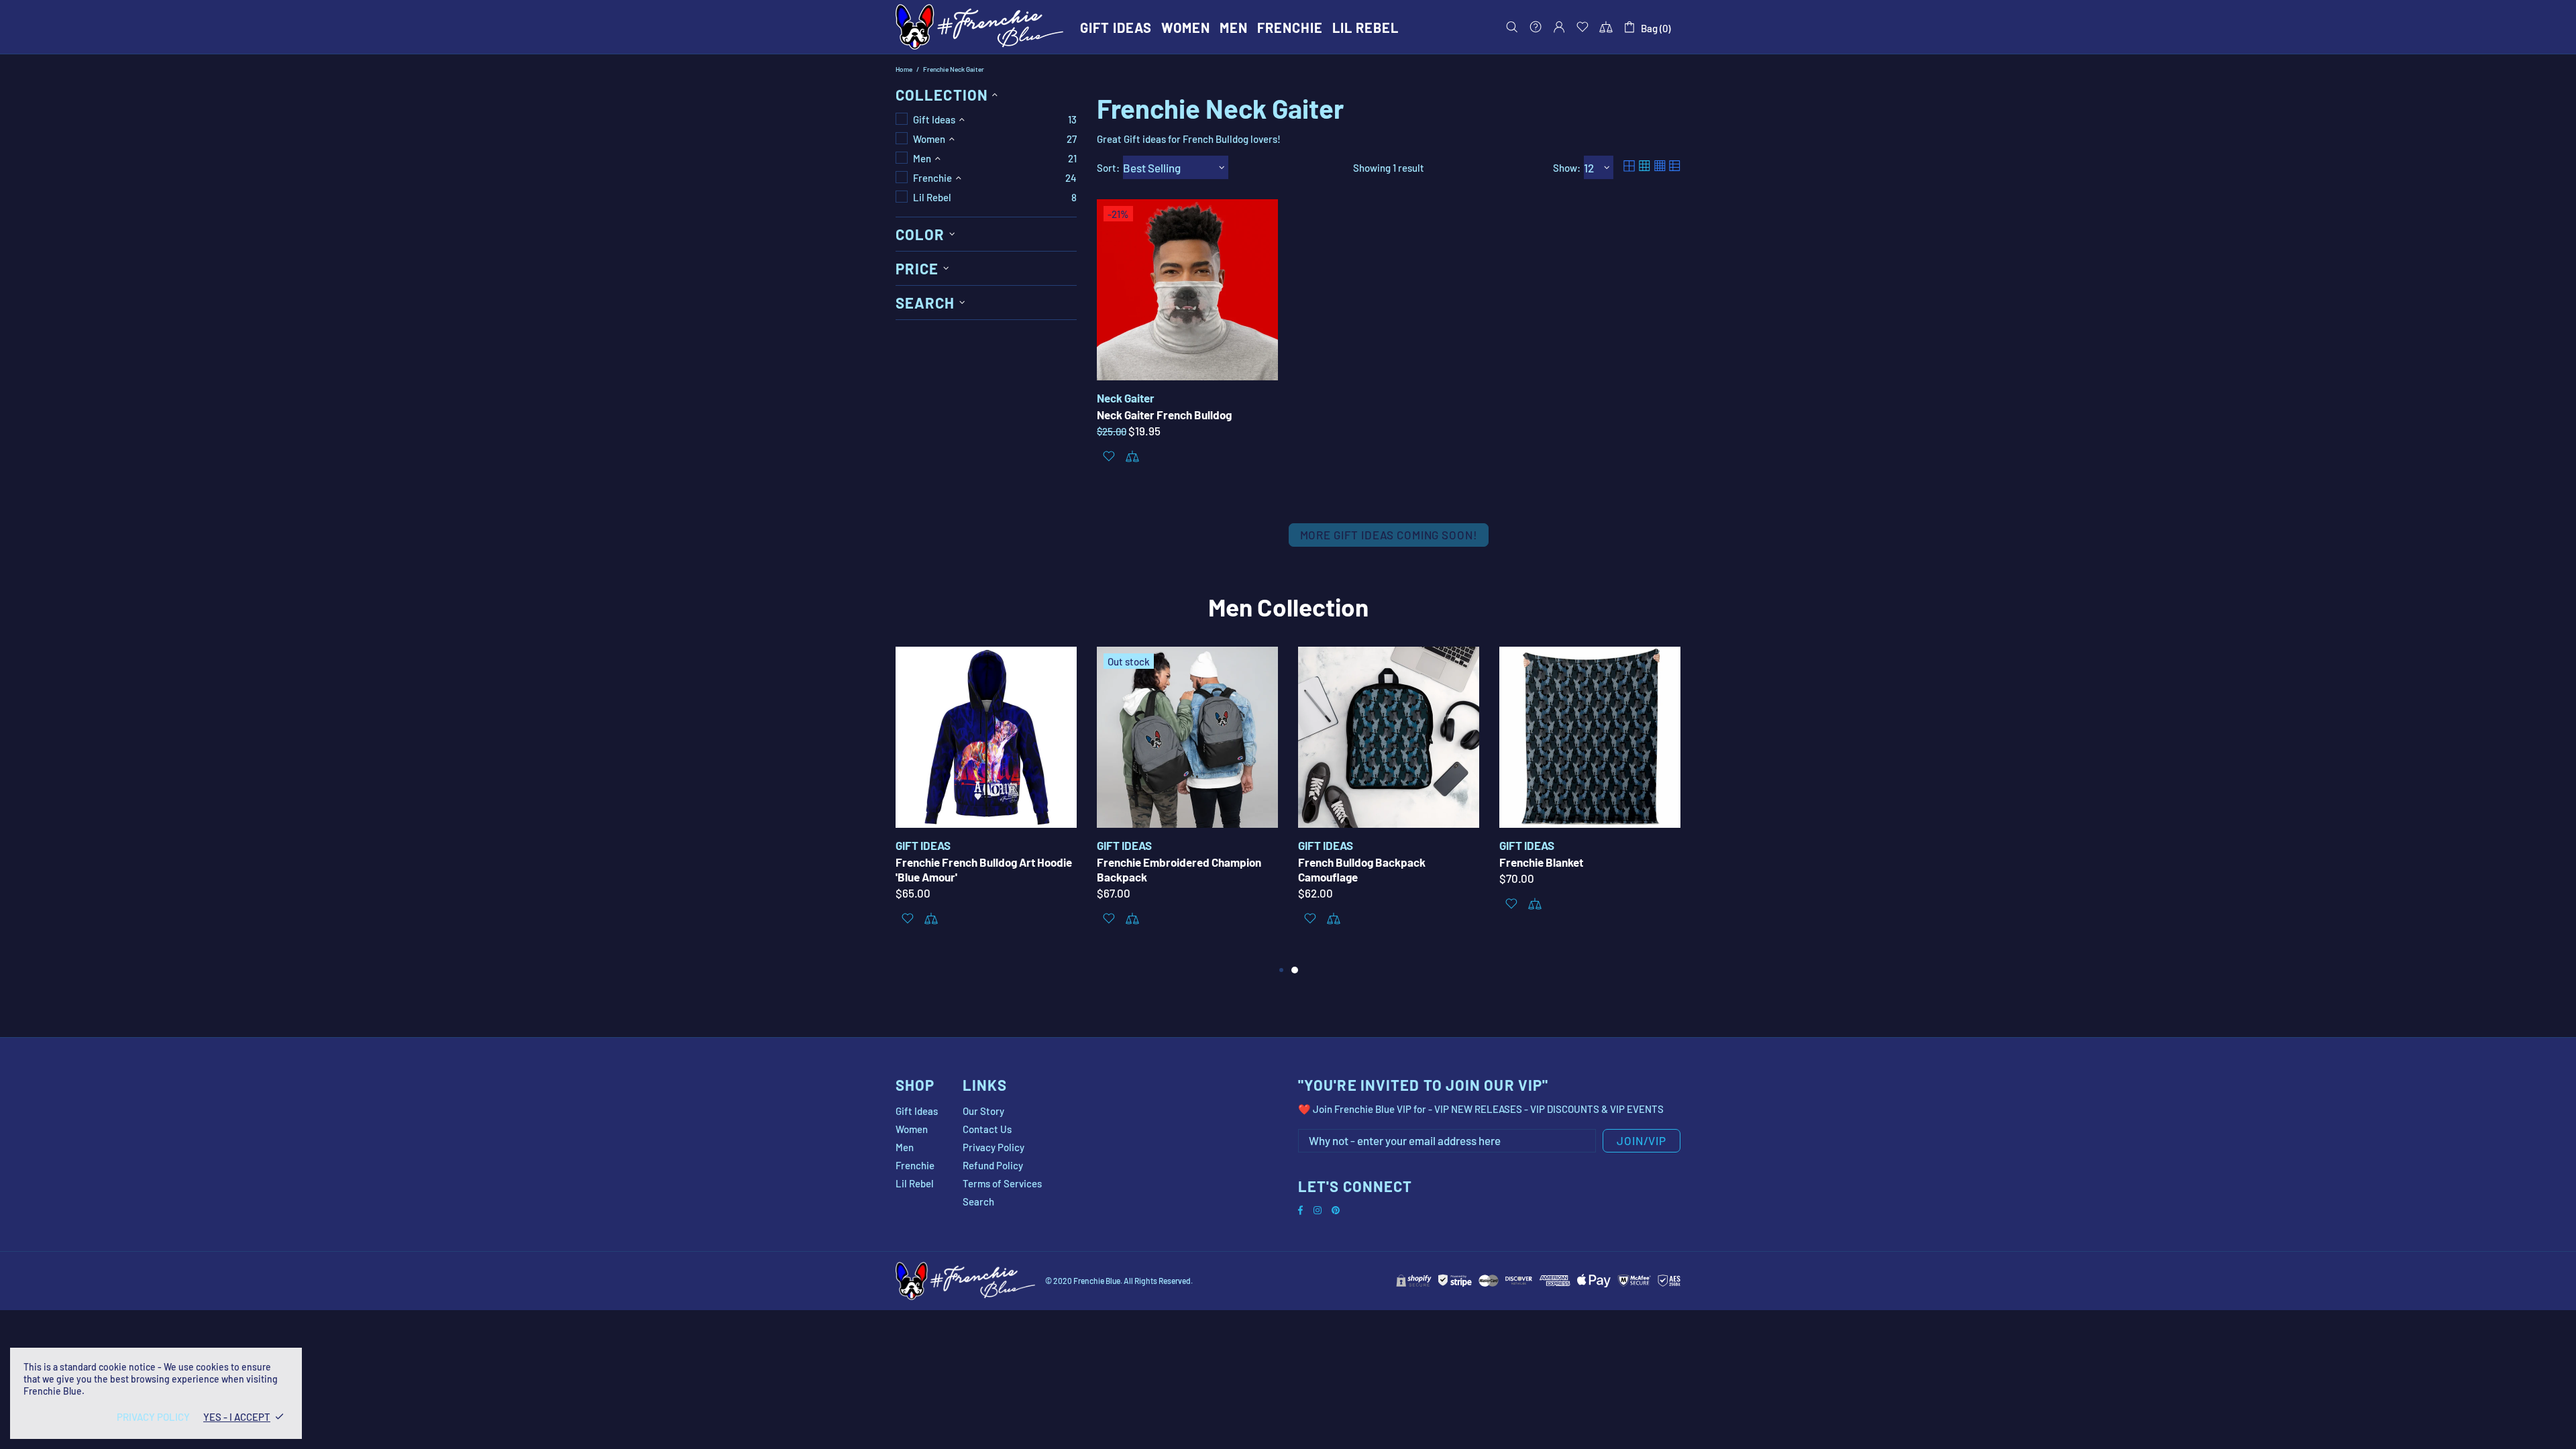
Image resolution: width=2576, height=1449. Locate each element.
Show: (1567, 168)
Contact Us (987, 1129)
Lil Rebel (915, 1183)
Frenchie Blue (979, 27)
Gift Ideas (917, 1111)
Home (904, 69)
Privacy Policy (994, 1147)
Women (912, 1129)
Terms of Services (1002, 1183)
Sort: (1108, 168)
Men (905, 1147)
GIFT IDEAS (923, 845)
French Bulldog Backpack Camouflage (1362, 869)
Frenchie (915, 1165)
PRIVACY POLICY (153, 1417)
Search (978, 1201)
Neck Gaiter (1126, 398)
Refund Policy (993, 1165)
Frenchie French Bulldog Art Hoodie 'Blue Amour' (984, 869)
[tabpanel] (1389, 804)
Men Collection (1288, 606)
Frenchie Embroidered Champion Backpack (1179, 869)
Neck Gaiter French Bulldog (1164, 415)
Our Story (983, 1111)
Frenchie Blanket (1541, 862)
